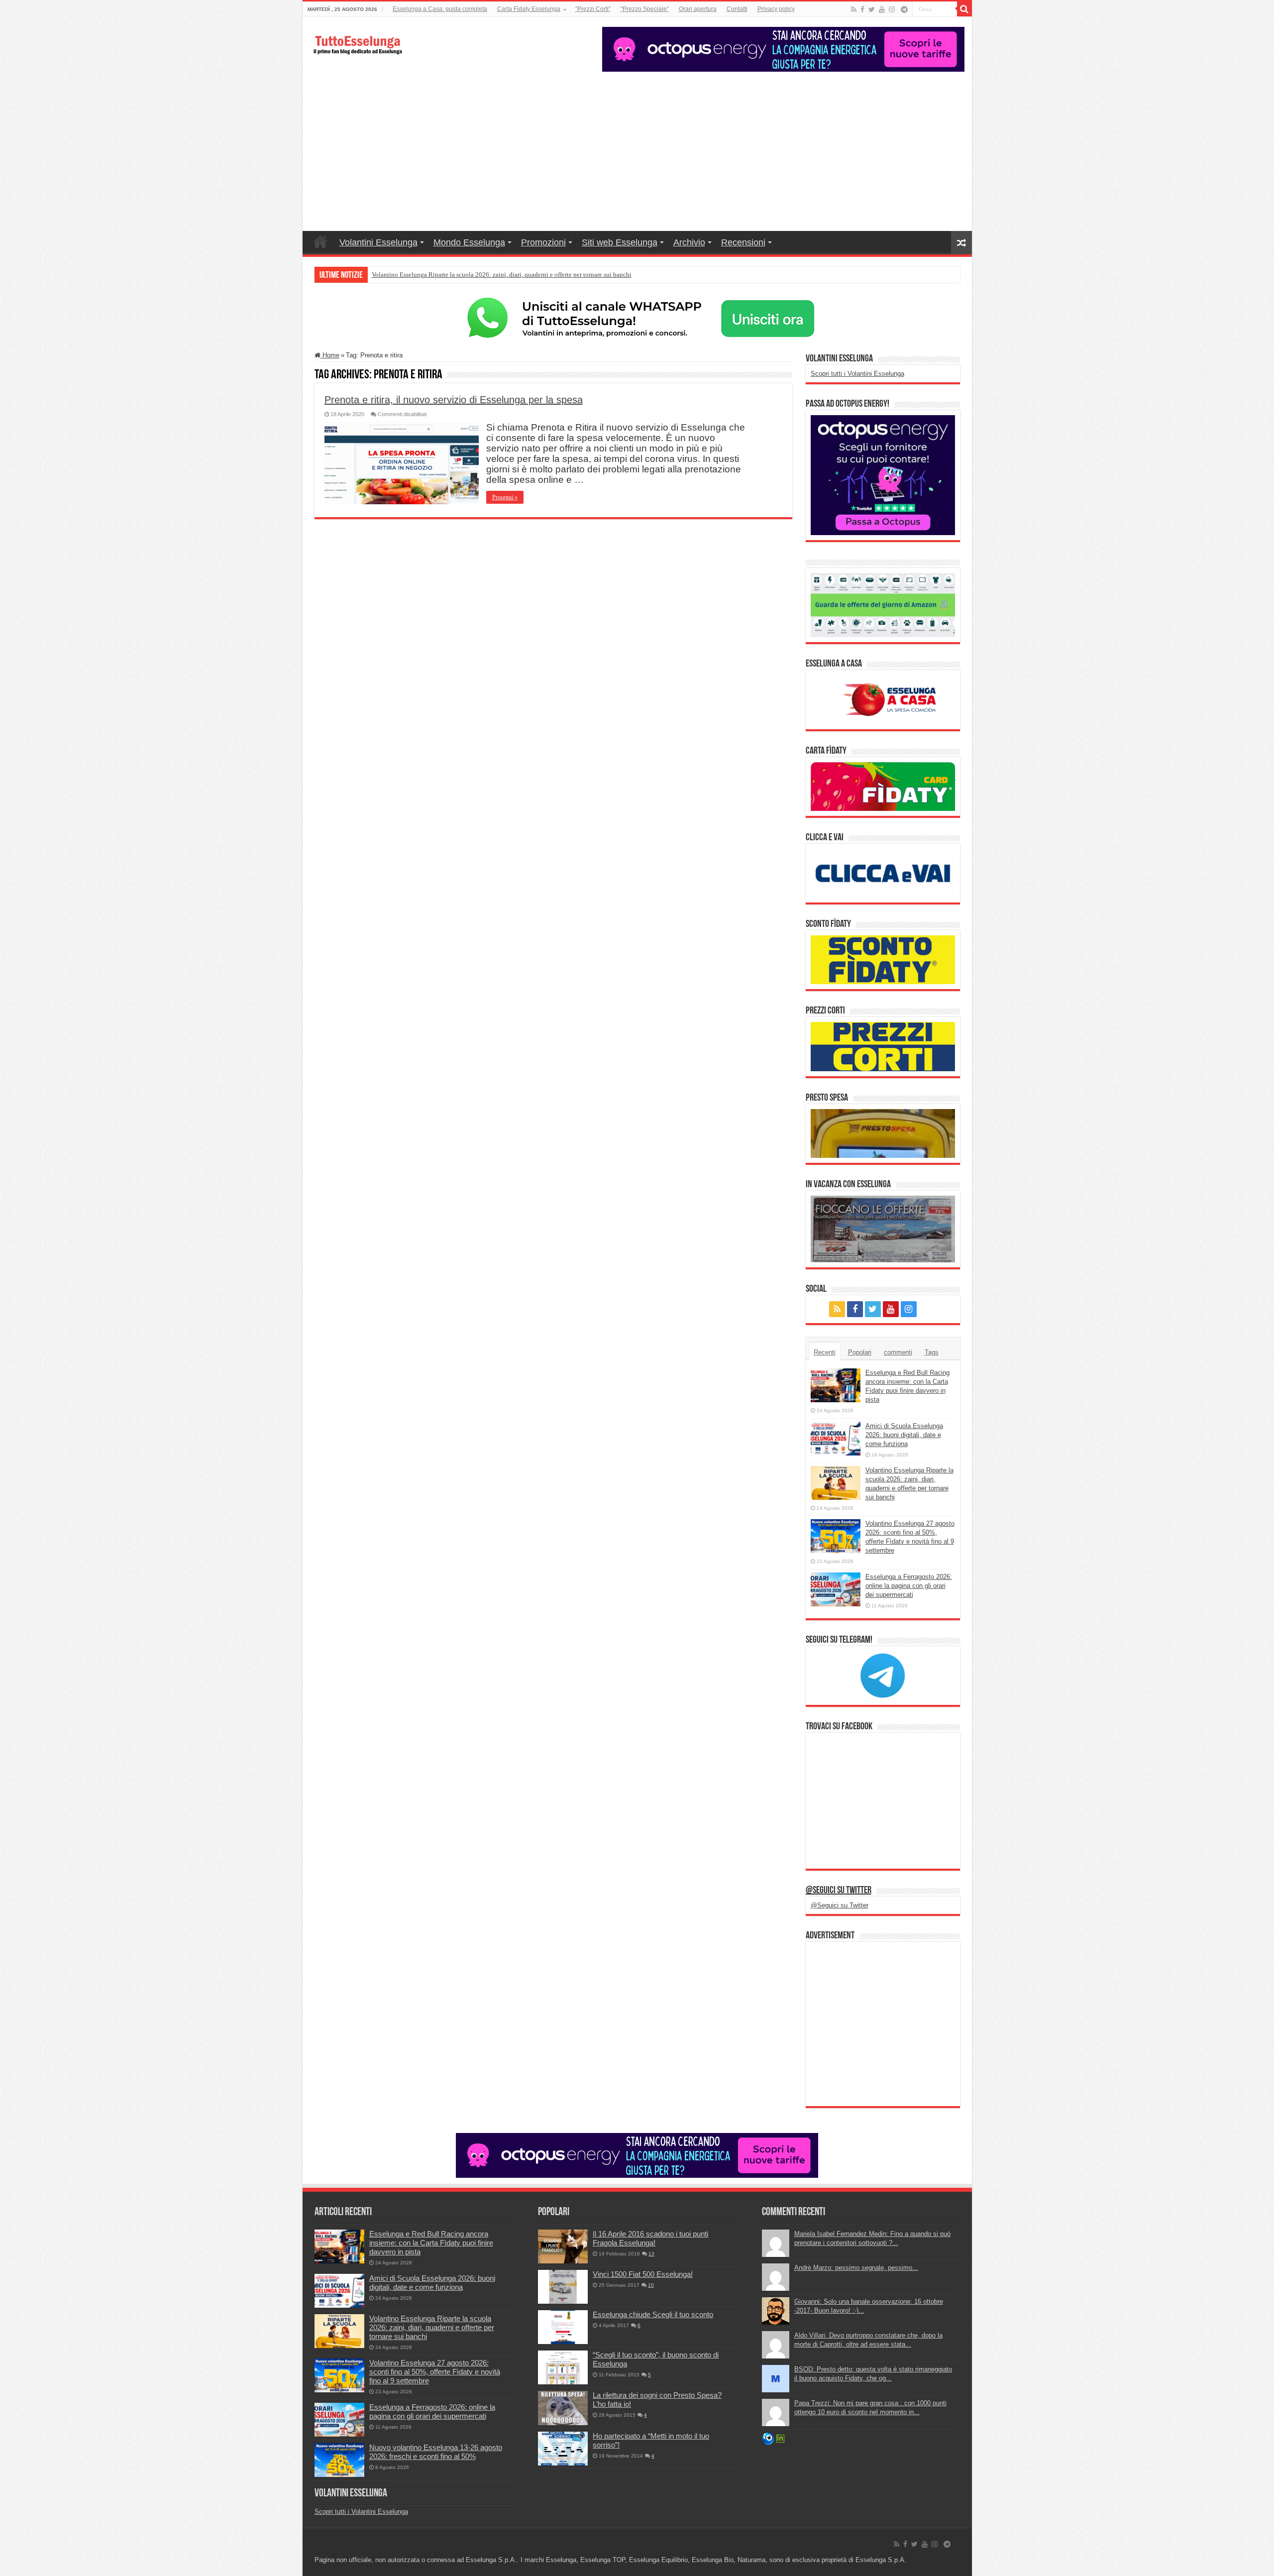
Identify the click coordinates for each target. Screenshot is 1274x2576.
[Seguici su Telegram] (883, 1675)
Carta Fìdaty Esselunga (529, 9)
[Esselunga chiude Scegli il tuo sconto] (563, 2327)
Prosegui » (505, 497)
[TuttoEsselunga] (357, 40)
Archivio (689, 242)
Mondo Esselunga (469, 242)
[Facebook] (862, 9)
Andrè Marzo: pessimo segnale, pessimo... (856, 2268)
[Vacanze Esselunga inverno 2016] (883, 1228)
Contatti (737, 9)
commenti (898, 1352)
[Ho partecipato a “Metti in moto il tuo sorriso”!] (563, 2449)
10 (651, 2285)
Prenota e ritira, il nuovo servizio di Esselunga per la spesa (454, 400)
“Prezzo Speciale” (645, 9)
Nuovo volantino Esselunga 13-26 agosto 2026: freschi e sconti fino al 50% (436, 2452)
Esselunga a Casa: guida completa (440, 9)
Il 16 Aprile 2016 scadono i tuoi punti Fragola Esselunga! (650, 2238)
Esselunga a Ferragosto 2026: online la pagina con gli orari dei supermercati (909, 1586)
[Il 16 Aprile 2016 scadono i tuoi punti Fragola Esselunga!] (563, 2246)
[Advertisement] (637, 146)
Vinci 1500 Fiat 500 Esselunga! (643, 2274)
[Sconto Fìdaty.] (883, 959)
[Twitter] (872, 9)
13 (651, 2254)
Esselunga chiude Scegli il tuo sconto (653, 2314)
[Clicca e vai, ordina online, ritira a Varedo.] (883, 872)
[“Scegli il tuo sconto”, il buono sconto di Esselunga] (563, 2367)
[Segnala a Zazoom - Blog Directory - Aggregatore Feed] (768, 2438)
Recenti (825, 1352)
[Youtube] (882, 9)
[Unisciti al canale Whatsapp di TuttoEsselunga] (637, 318)
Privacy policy (776, 9)
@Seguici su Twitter (839, 1891)
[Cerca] (964, 9)
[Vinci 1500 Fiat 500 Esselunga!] (563, 2287)
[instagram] (892, 9)
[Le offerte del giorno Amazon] (883, 605)
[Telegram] (904, 9)
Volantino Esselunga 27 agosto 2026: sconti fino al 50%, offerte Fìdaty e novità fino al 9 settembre (435, 2372)
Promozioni (543, 242)
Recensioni (743, 242)
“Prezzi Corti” (593, 9)
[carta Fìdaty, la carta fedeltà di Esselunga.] (883, 786)
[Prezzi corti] (883, 1046)
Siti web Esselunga (620, 242)
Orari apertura (698, 9)
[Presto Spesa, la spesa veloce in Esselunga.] (883, 1133)
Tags (932, 1352)
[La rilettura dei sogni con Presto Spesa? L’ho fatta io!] (563, 2408)
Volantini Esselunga (378, 242)
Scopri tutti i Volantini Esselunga (857, 374)
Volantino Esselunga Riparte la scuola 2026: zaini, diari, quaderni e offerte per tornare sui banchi (502, 275)
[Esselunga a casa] (883, 699)
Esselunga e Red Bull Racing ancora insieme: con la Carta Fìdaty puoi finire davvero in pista (431, 2243)
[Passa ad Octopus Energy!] (883, 475)
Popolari (860, 1352)
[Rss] (854, 9)
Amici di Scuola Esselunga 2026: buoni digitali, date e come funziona (904, 1435)
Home (320, 241)
